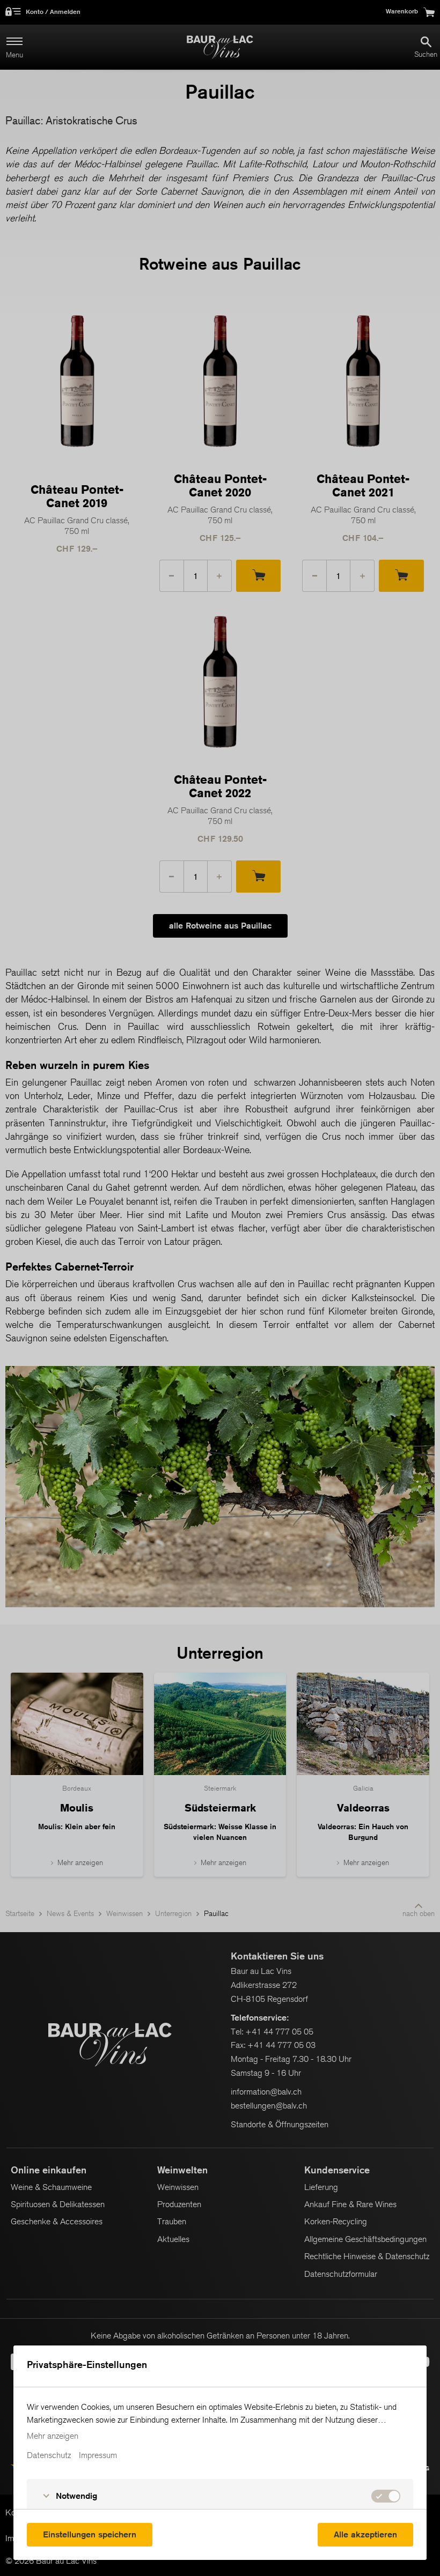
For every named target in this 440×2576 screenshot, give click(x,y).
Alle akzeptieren (365, 2534)
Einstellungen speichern (90, 2534)
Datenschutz (49, 2455)
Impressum (98, 2455)
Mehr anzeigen (53, 2436)
